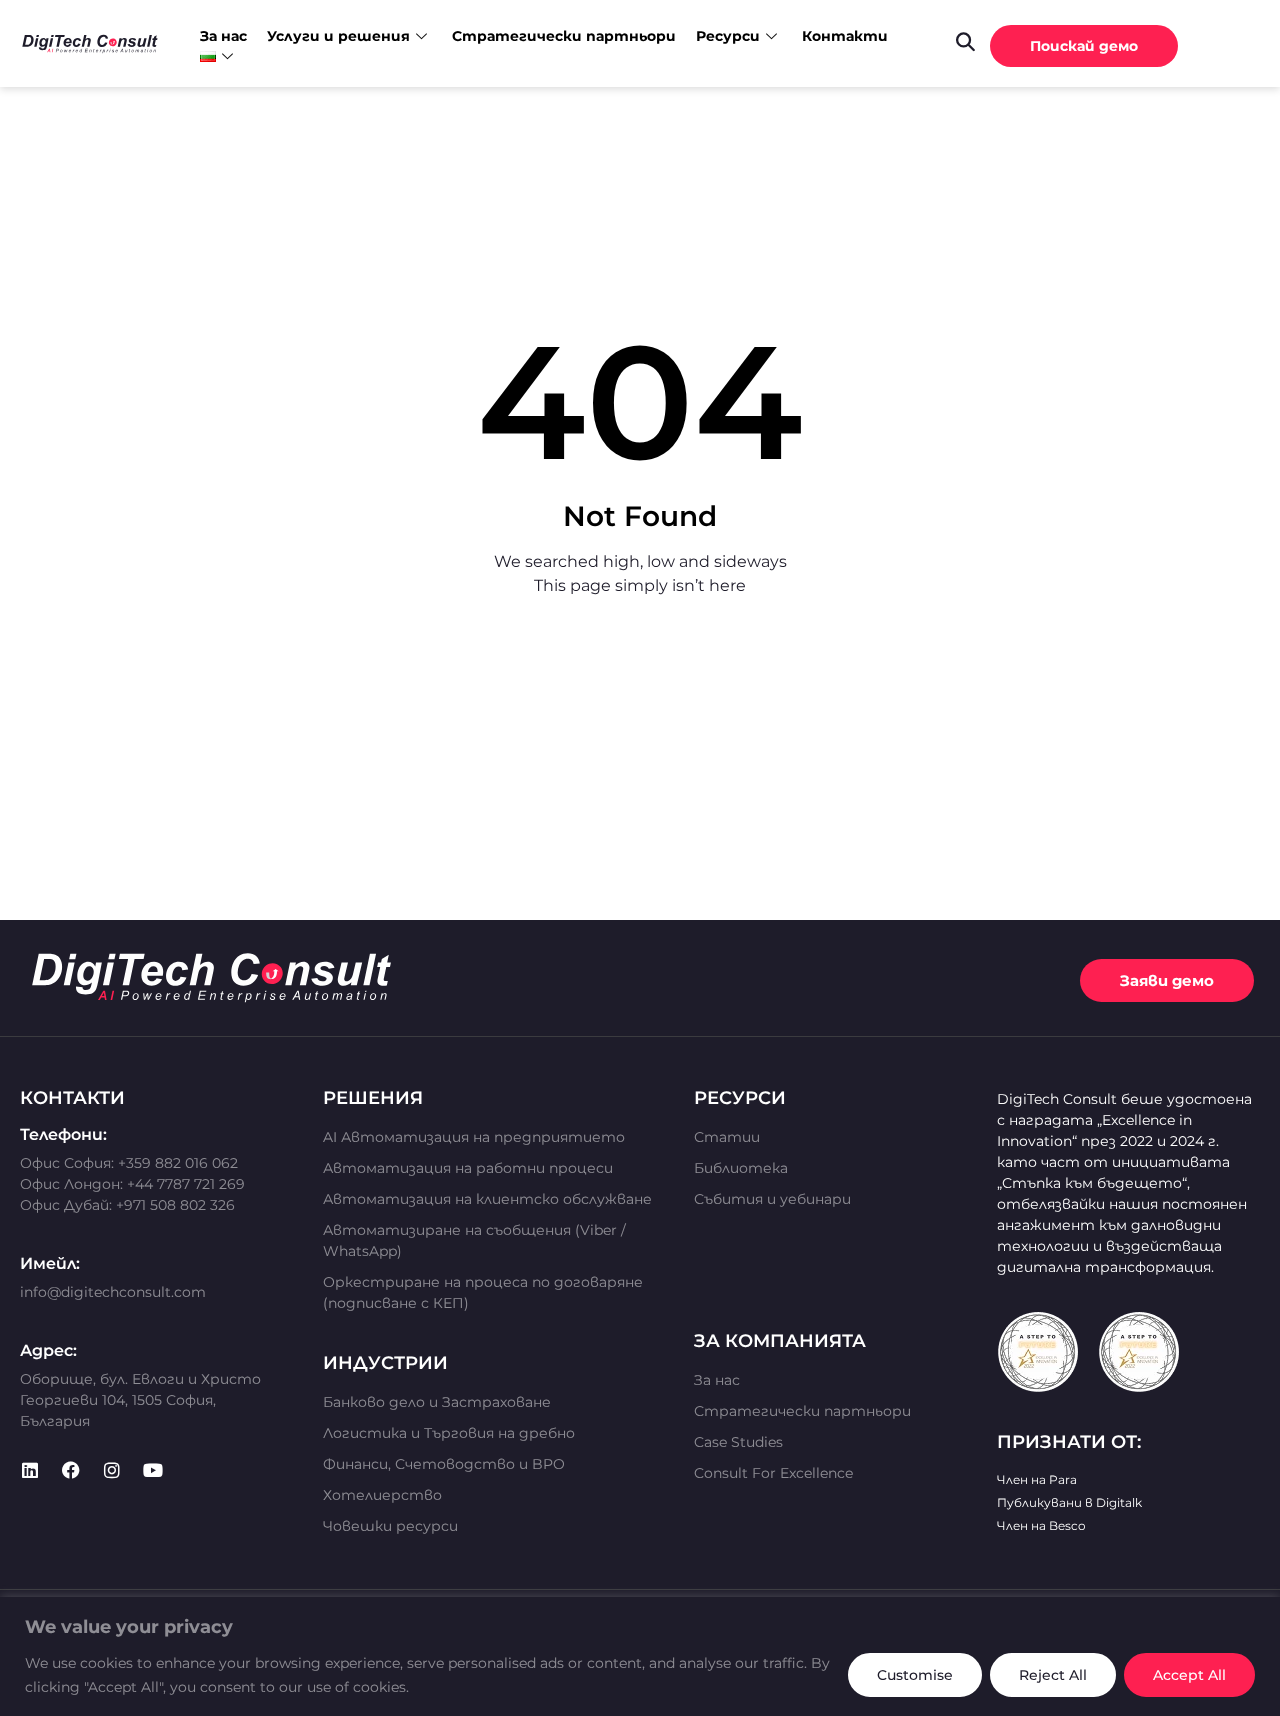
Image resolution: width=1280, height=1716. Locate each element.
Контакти (845, 36)
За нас (223, 36)
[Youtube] (153, 1470)
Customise (915, 1675)
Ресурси (728, 36)
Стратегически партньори (564, 36)
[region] (640, 1656)
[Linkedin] (30, 1470)
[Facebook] (71, 1470)
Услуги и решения (338, 36)
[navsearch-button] (965, 41)
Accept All (1189, 1675)
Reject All (1053, 1675)
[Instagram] (112, 1470)
